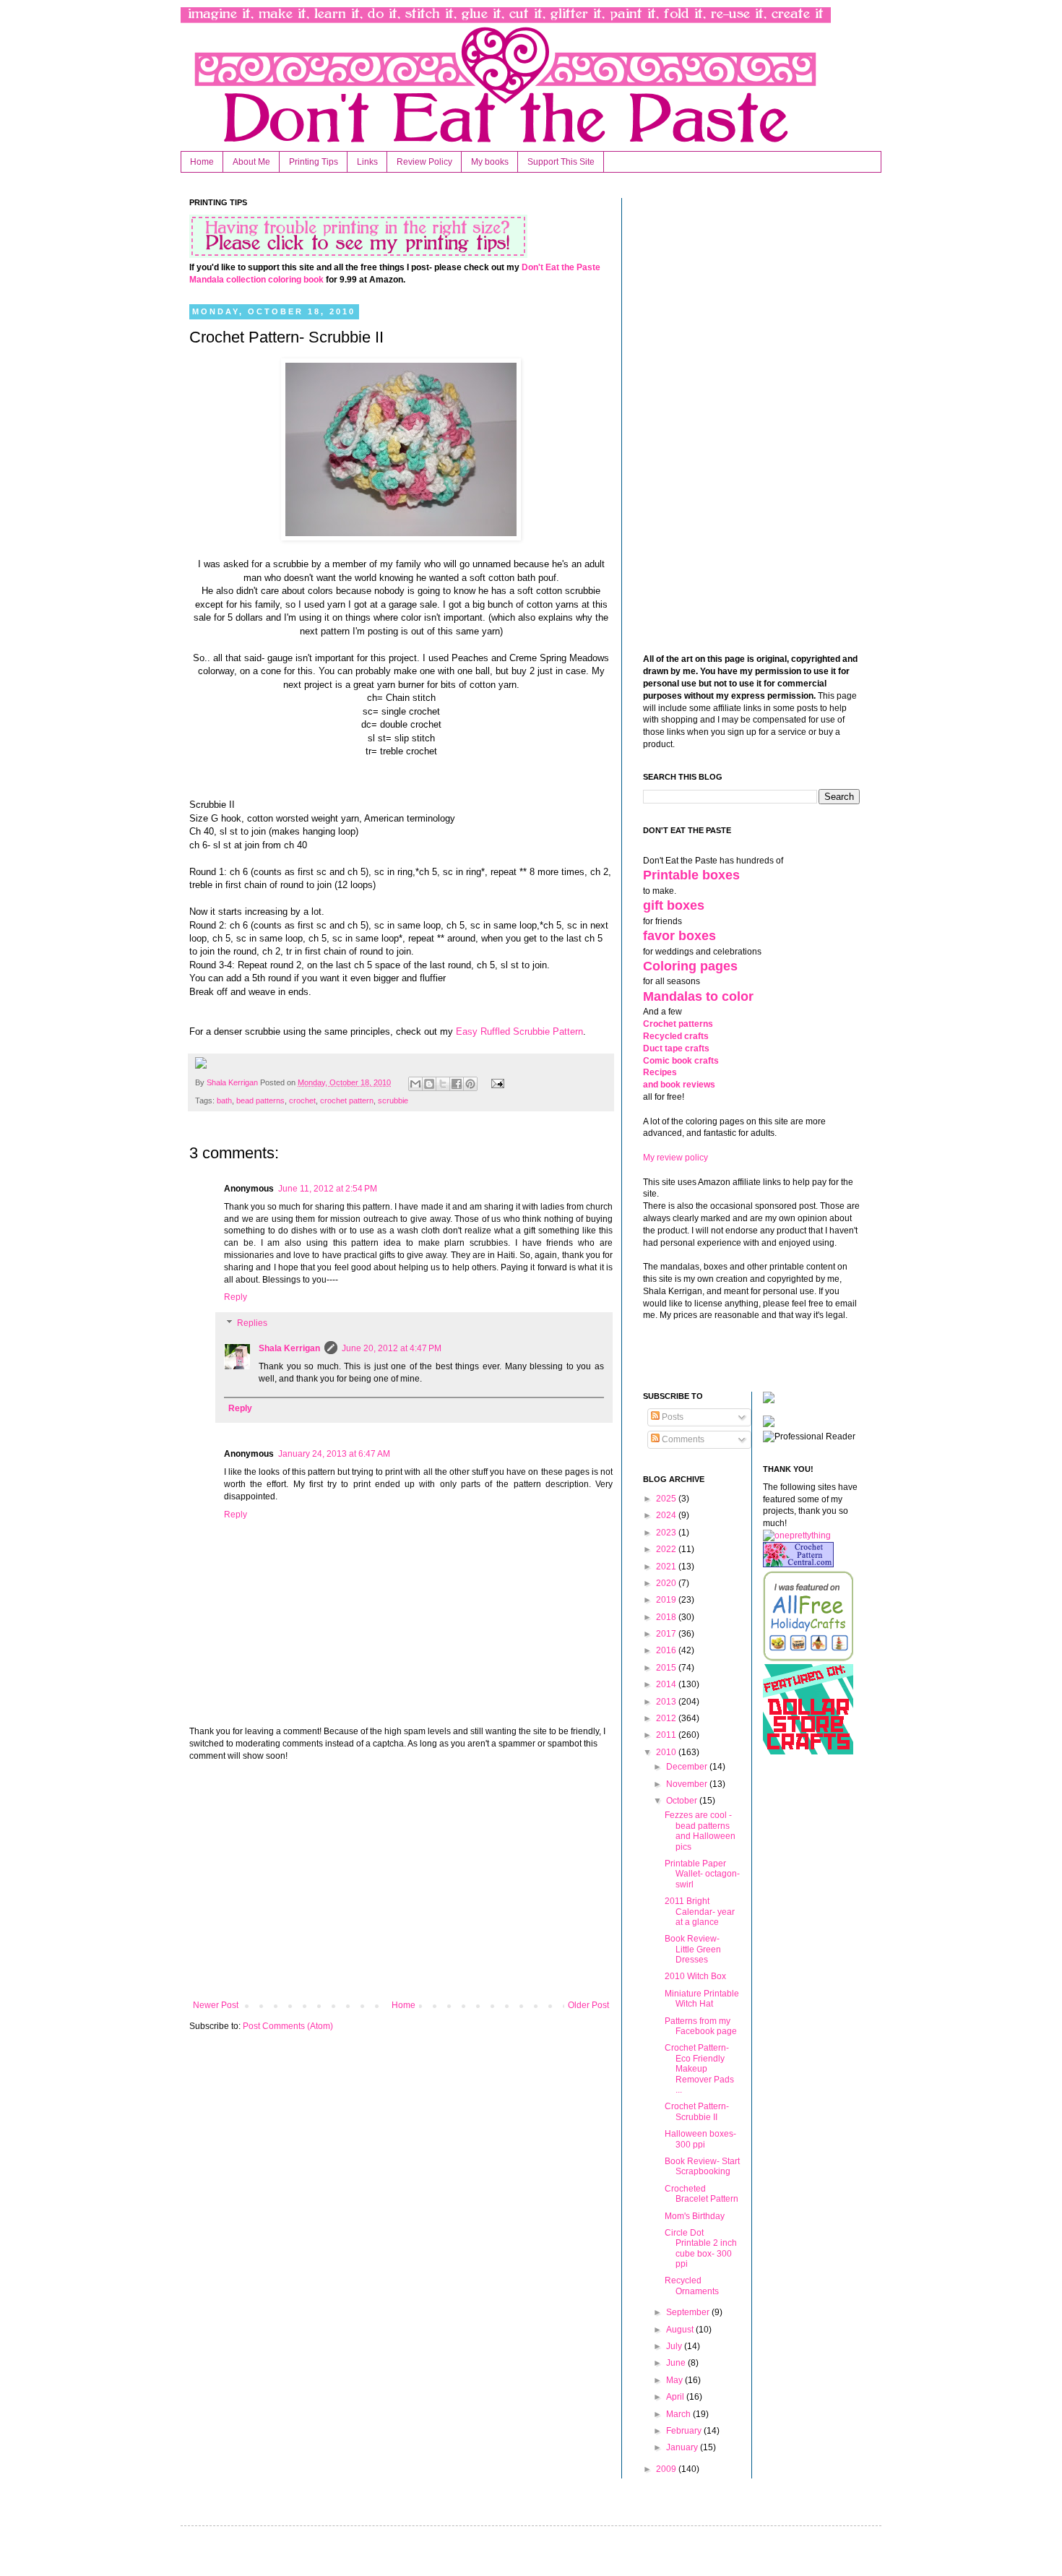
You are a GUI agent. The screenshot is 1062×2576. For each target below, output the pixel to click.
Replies (252, 1323)
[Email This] (415, 1084)
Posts (672, 1417)
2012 (667, 1718)
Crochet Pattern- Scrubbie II (697, 2111)
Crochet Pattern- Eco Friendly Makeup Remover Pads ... (699, 2069)
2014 (667, 1684)
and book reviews (679, 1085)
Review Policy (424, 162)
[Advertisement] (401, 1881)
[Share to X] (443, 1084)
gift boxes (674, 905)
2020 (667, 1583)
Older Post (588, 2005)
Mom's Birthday (695, 2216)
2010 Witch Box (695, 1976)
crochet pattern (347, 1100)
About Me (251, 162)
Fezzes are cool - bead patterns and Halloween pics (700, 1831)
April (676, 2397)
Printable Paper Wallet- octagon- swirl (702, 1874)
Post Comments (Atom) (288, 2026)
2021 (667, 1567)
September (689, 2312)
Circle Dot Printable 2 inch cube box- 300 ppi (701, 2248)
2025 (667, 1499)
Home (202, 162)
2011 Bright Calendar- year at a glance (700, 1912)
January (683, 2447)
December (688, 1767)
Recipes (660, 1072)
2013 (667, 1702)
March (679, 2414)
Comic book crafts (681, 1061)
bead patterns (260, 1100)
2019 (667, 1600)
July (675, 2346)
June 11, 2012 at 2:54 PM (328, 1189)
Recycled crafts (676, 1036)
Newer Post (216, 2005)
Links (367, 162)
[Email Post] (495, 1082)
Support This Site (561, 162)
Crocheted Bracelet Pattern (701, 2194)
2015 (667, 1668)
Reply (236, 1297)
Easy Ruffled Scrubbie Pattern (519, 1031)
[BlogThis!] (429, 1084)
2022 (667, 1549)
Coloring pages (690, 966)
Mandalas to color (698, 996)
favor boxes (679, 936)
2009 (667, 2469)
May (675, 2380)
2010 (667, 1752)
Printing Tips (314, 162)
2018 (667, 1617)
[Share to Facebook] (457, 1084)
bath (224, 1100)
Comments (682, 1439)
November (688, 1784)
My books (490, 162)
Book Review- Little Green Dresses (693, 1949)
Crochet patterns (678, 1024)
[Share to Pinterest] (470, 1084)
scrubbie (393, 1100)
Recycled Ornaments (692, 2286)
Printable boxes (691, 875)
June (677, 2363)
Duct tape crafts (676, 1048)
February (685, 2431)
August (681, 2330)
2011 (667, 1735)
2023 (667, 1533)
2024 (667, 1515)
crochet (302, 1100)
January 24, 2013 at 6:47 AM (334, 1454)
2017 (667, 1634)
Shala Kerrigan (233, 1082)
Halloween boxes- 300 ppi (700, 2139)
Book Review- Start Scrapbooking (702, 2166)
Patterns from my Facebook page (701, 2026)
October (683, 1801)
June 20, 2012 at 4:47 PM (392, 1348)
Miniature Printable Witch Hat (702, 1999)
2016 (667, 1650)
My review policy (675, 1158)
